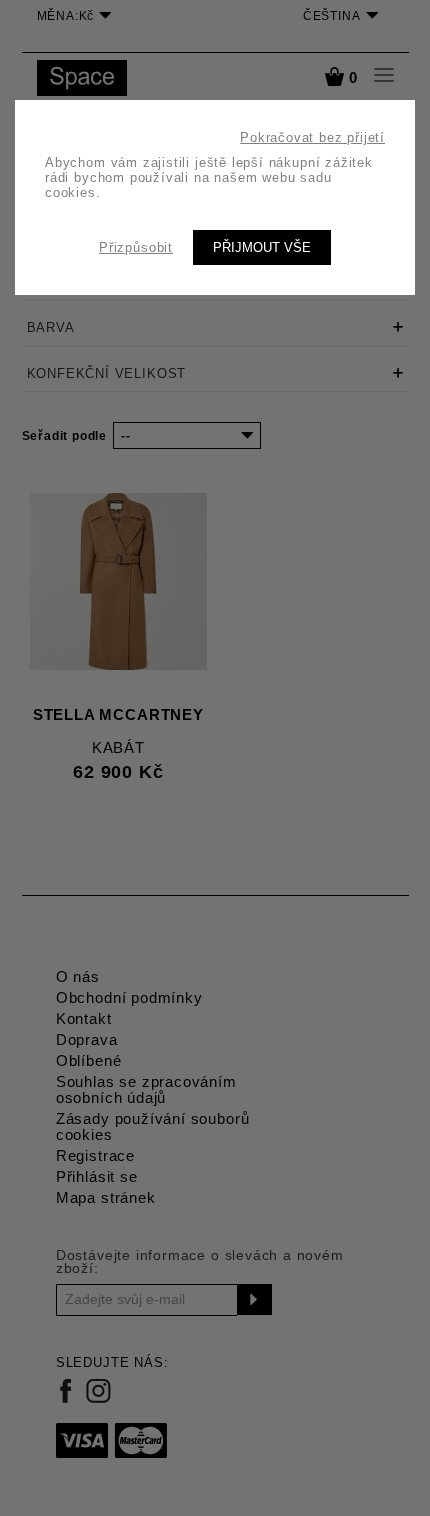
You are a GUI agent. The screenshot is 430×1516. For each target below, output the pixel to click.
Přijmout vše (262, 247)
